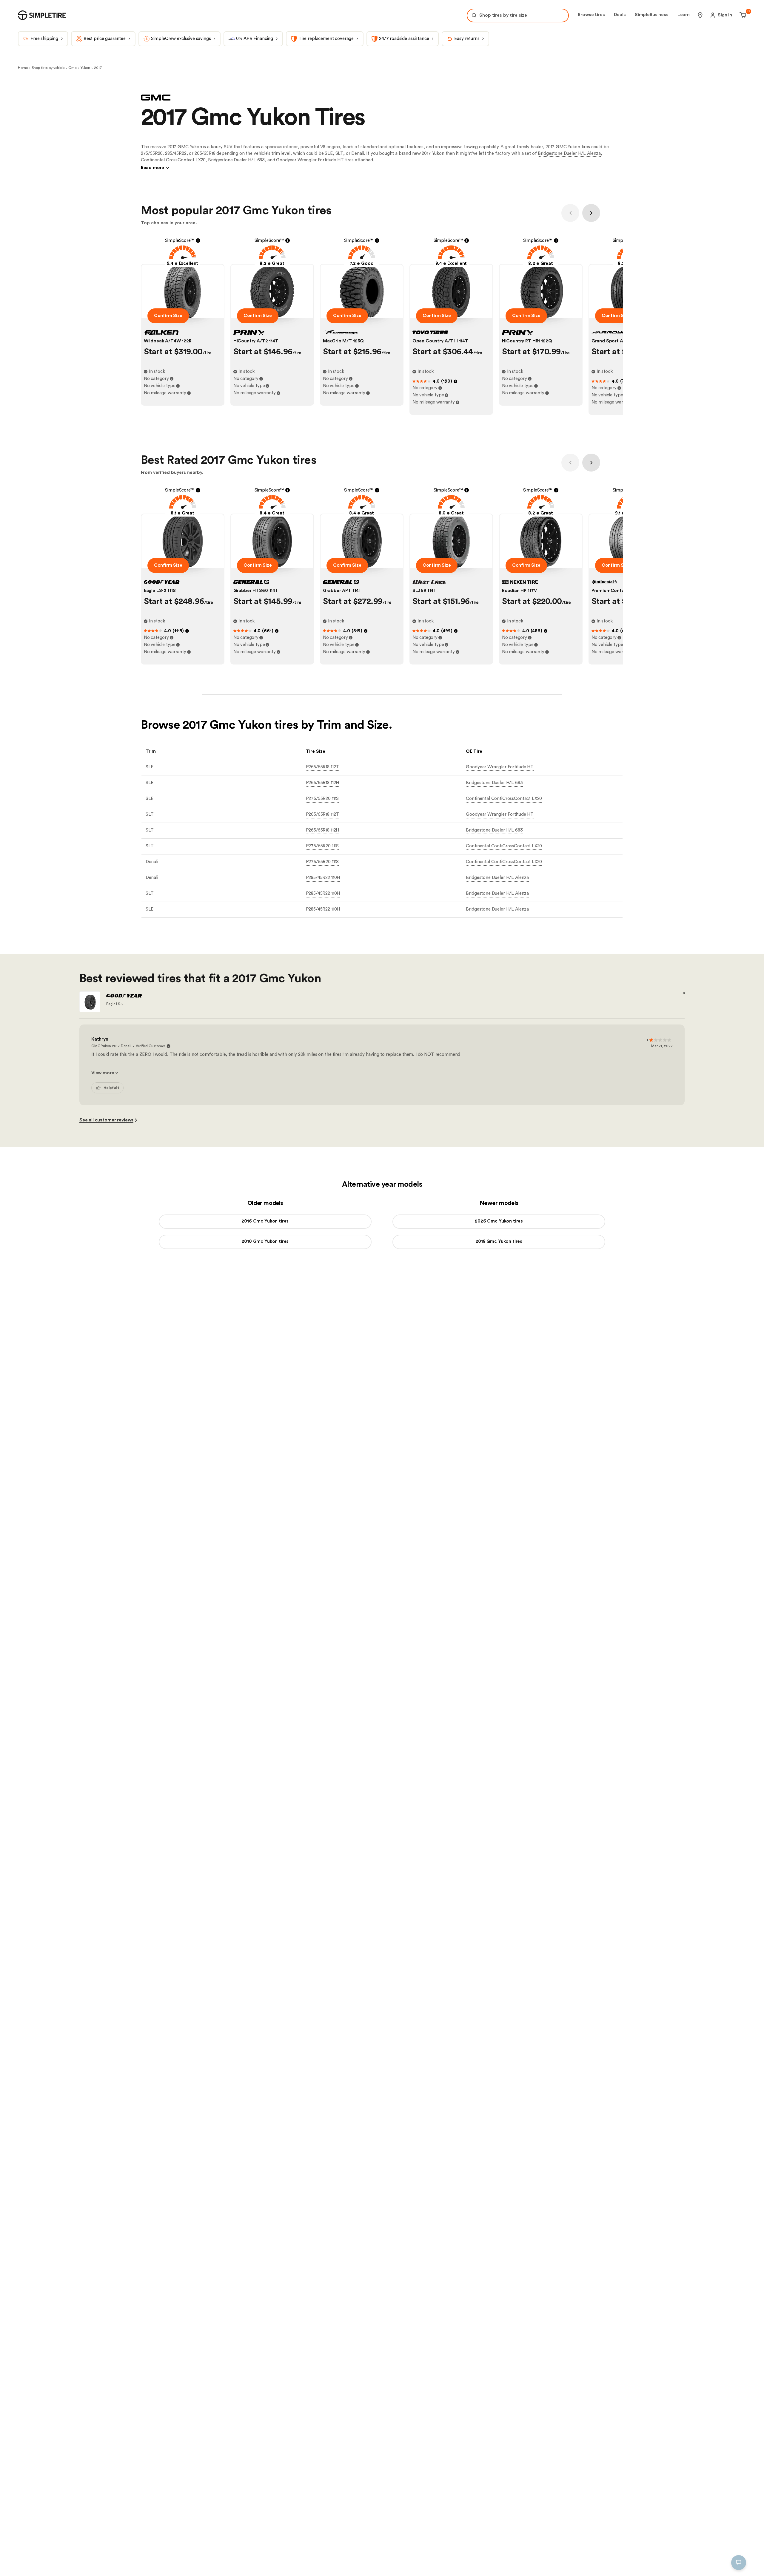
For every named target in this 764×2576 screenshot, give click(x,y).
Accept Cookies (185, 2562)
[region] (109, 2536)
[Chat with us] (739, 2563)
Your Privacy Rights (40, 2562)
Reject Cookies (142, 2562)
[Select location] (700, 15)
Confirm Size (168, 316)
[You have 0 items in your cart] (742, 15)
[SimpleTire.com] (42, 15)
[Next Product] (591, 213)
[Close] (204, 2506)
